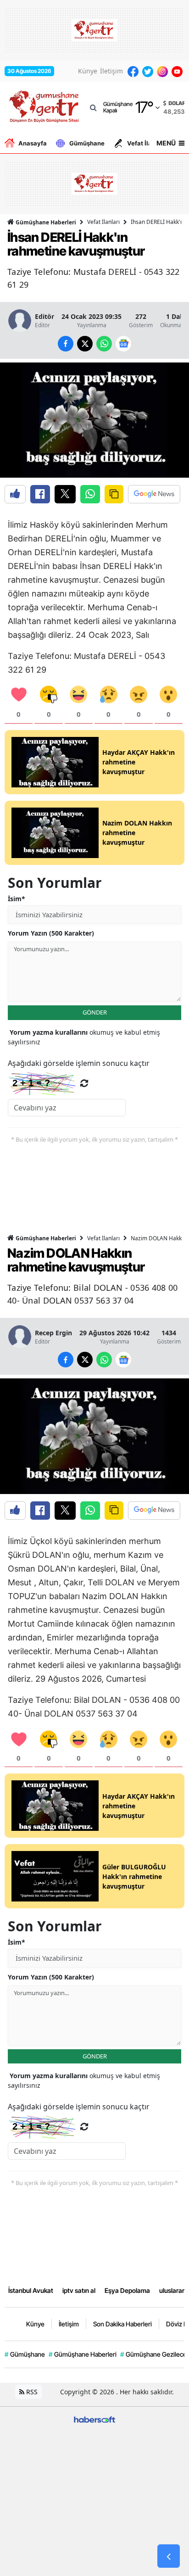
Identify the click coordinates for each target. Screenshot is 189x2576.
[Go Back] (169, 2556)
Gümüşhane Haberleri (45, 222)
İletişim (111, 71)
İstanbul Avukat (31, 2290)
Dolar (177, 103)
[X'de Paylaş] (65, 494)
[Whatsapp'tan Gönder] (90, 494)
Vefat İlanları (146, 143)
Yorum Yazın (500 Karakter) (51, 933)
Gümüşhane (87, 143)
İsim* (17, 899)
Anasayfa (33, 143)
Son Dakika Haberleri (122, 2324)
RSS (31, 2392)
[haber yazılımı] (94, 2419)
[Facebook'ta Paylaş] (40, 494)
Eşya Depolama (127, 2290)
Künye (88, 71)
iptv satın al (79, 2290)
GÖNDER (95, 1012)
